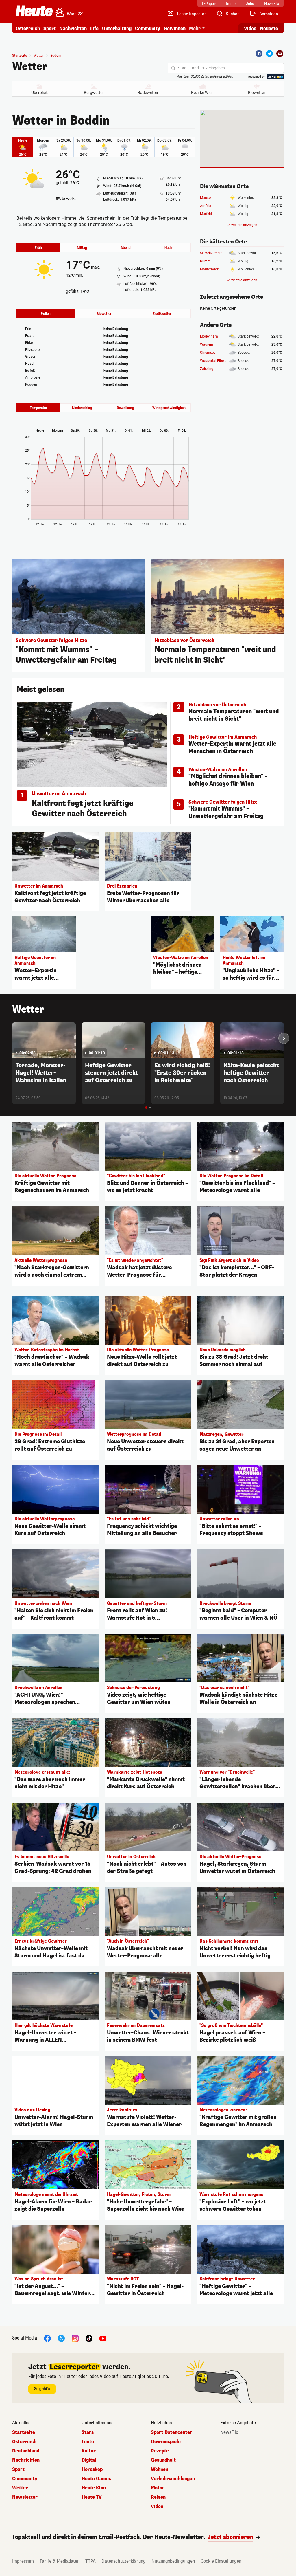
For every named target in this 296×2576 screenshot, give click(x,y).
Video (250, 29)
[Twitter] (269, 54)
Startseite (20, 56)
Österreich (28, 29)
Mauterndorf (210, 269)
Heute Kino (94, 2488)
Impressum (23, 2561)
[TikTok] (89, 2338)
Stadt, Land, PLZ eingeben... (203, 68)
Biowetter (257, 93)
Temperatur (38, 408)
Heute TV (92, 2497)
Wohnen (160, 2469)
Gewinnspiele (166, 2442)
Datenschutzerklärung (124, 2561)
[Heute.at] (34, 11)
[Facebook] (259, 54)
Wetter (30, 67)
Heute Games (96, 2479)
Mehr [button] (195, 29)
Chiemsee (208, 353)
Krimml (206, 261)
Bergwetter (94, 93)
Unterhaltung (117, 29)
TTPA (90, 2561)
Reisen (158, 2497)
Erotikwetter (162, 314)
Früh (38, 248)
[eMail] (280, 54)
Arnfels (206, 206)
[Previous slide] (12, 1038)
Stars (88, 2432)
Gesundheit (163, 2460)
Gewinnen (175, 29)
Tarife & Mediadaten (60, 2561)
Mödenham (209, 336)
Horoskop (92, 2469)
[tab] (146, 1108)
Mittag (82, 248)
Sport (50, 29)
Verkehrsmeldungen (173, 2479)
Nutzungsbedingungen (173, 2561)
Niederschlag (82, 408)
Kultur (89, 2451)
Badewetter (148, 93)
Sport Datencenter (172, 2432)
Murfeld (206, 214)
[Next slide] (284, 1038)
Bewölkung (125, 408)
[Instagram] (75, 2338)
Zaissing (207, 369)
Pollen (46, 314)
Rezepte (160, 2451)
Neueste (269, 29)
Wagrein (207, 344)
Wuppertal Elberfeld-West (220, 361)
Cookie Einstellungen (221, 2561)
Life (94, 29)
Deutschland (26, 2451)
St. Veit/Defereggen (215, 253)
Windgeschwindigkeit (169, 408)
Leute (88, 2442)
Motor (158, 2488)
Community (148, 29)
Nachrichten (26, 2460)
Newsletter (25, 2497)
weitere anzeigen (244, 225)
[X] (61, 2338)
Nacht (169, 248)
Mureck (206, 198)
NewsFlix (229, 2432)
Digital (89, 2460)
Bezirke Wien (202, 93)
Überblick (39, 93)
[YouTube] (103, 2338)
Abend (126, 248)
